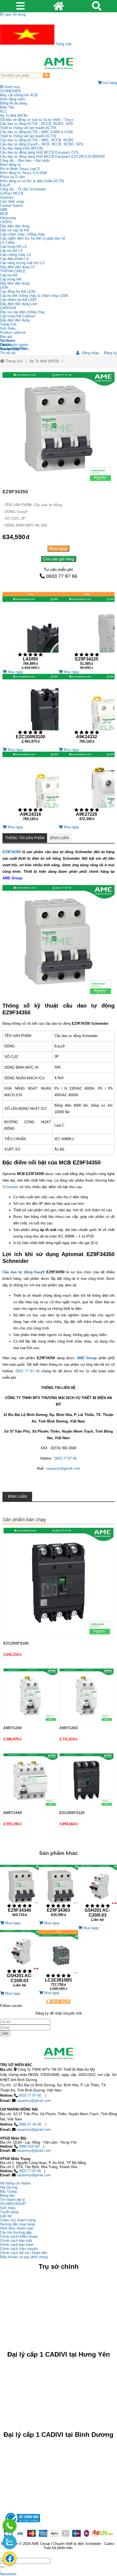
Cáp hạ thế (9, 275)
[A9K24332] (87, 711)
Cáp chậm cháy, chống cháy (22, 234)
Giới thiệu (8, 328)
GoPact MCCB (12, 193)
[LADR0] (30, 631)
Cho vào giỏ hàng (59, 559)
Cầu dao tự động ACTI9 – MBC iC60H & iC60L (37, 132)
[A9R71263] (87, 1696)
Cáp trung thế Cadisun (18, 316)
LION (4, 287)
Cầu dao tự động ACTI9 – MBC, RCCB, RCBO (37, 140)
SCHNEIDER (10, 91)
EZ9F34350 (12, 852)
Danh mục (12, 87)
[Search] (46, 75)
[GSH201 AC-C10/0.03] (19, 1961)
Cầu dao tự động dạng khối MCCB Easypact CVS (39, 152)
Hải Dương (9, 2187)
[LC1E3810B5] (58, 1960)
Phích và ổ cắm (13, 177)
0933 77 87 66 (62, 576)
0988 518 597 (29, 2146)
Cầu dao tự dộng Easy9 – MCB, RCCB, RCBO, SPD (42, 144)
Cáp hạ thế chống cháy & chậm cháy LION (34, 296)
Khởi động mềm (13, 99)
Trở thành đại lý (13, 2200)
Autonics (7, 197)
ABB (4, 210)
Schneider (10, 1187)
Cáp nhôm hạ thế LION (18, 300)
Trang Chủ (8, 324)
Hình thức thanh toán (17, 2228)
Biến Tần (7, 107)
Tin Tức (6, 341)
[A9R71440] (30, 1780)
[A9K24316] (30, 788)
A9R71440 (13, 1813)
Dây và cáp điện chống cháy (22, 312)
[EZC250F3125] (87, 1780)
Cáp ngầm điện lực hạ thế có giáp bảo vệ (33, 238)
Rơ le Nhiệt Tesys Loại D (20, 169)
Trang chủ (14, 361)
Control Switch (11, 206)
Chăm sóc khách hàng (18, 2220)
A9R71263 (69, 1728)
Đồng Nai (7, 2196)
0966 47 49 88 (30, 2124)
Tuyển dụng (9, 349)
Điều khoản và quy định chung (24, 2257)
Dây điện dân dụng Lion (19, 304)
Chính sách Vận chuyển (19, 2249)
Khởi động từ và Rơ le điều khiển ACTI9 (32, 181)
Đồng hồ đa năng (13, 103)
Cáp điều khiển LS (14, 259)
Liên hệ (6, 345)
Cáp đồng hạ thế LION (18, 292)
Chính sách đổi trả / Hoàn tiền (24, 2253)
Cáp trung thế (11, 279)
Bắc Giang (8, 2191)
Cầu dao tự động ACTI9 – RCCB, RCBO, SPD (36, 124)
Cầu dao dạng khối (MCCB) (21, 148)
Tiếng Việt (63, 44)
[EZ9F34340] (19, 1893)
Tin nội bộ (8, 353)
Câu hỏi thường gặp (16, 2232)
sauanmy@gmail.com (63, 1468)
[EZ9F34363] (58, 1893)
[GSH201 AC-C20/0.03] (98, 1895)
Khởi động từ (10, 165)
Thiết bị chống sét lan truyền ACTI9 (28, 128)
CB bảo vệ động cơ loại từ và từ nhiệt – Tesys (37, 120)
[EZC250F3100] (59, 1583)
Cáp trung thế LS (13, 246)
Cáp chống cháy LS (16, 255)
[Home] (59, 64)
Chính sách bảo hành (17, 2245)
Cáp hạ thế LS (11, 251)
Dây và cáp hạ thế (14, 230)
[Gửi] (2, 2567)
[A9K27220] (87, 788)
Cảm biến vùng (12, 201)
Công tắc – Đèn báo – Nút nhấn (25, 161)
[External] (22, 2524)
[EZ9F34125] (87, 631)
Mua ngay (58, 549)
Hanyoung (8, 218)
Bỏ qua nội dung (13, 14)
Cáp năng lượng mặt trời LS (22, 263)
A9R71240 (13, 1728)
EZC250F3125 (72, 1813)
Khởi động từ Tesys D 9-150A (24, 173)
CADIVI (6, 222)
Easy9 (5, 185)
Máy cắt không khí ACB (19, 95)
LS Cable (7, 242)
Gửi (5, 2033)
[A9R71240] (30, 1696)
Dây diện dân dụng (15, 283)
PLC (3, 111)
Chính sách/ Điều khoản (19, 2236)
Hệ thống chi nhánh (15, 2183)
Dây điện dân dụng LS (17, 267)
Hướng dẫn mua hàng (17, 2224)
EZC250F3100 (16, 1643)
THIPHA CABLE (13, 271)
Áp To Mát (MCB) (14, 116)
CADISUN (8, 308)
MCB (4, 214)
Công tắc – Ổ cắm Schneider (23, 189)
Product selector (13, 332)
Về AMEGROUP (13, 2204)
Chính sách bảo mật (16, 2241)
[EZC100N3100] (30, 711)
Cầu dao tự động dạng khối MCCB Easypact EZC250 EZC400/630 (52, 156)
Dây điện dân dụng (15, 226)
